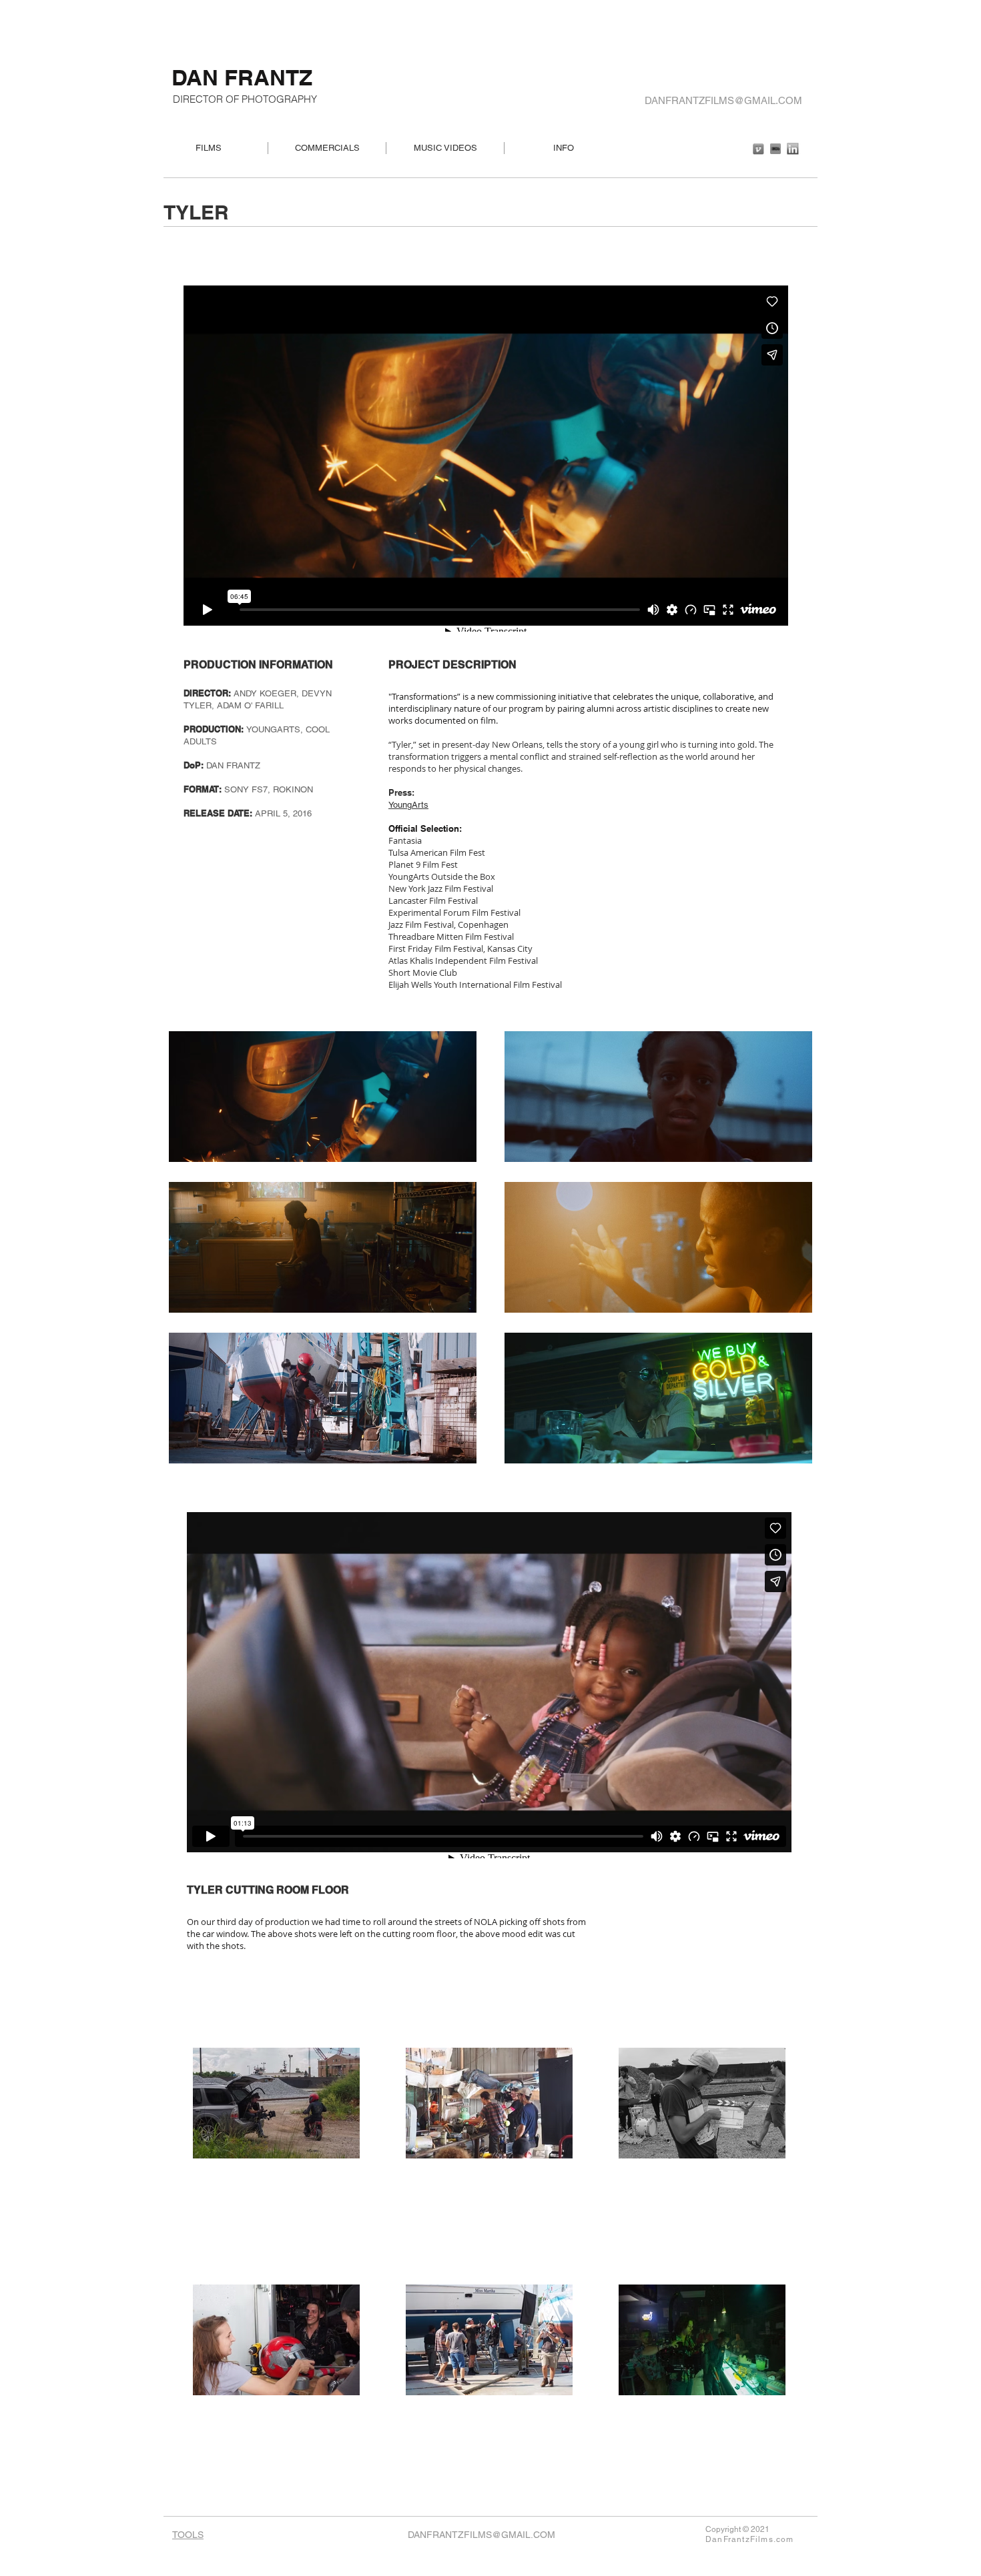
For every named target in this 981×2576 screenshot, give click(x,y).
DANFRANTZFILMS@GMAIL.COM (723, 100)
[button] (323, 1097)
